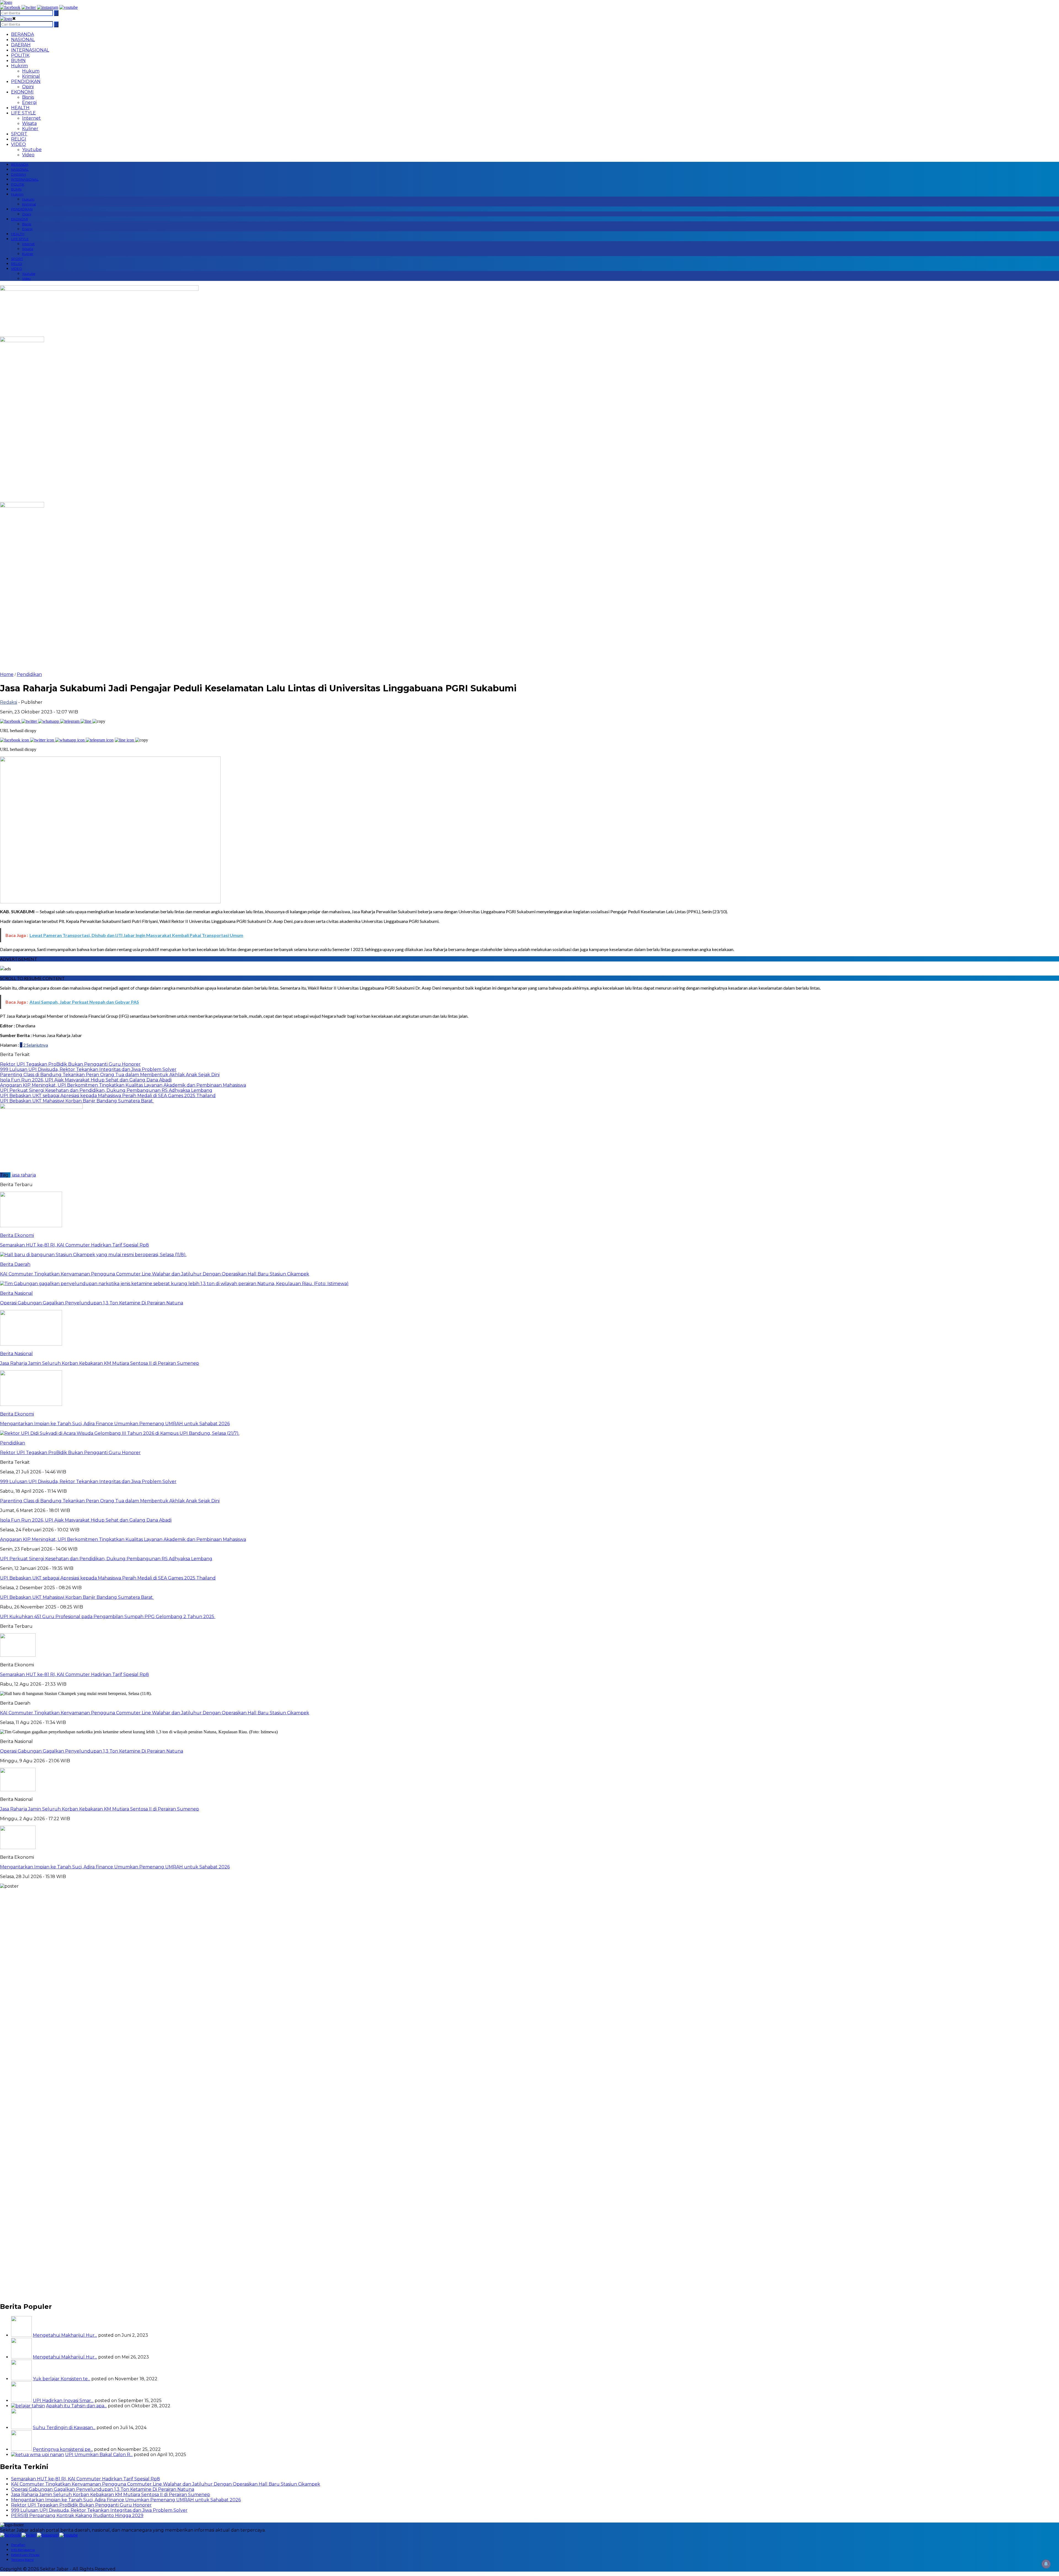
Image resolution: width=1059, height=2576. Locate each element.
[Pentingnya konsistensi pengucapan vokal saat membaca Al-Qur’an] (21, 2449)
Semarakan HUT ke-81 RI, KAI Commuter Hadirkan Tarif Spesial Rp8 (74, 1674)
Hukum (31, 71)
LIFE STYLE (23, 113)
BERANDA (22, 34)
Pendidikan (29, 674)
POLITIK (20, 55)
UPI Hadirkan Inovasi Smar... (63, 2401)
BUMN (18, 61)
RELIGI (19, 139)
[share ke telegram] (70, 721)
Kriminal (31, 76)
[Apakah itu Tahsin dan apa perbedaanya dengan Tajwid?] (28, 2406)
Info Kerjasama (23, 2550)
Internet (31, 118)
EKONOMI (22, 92)
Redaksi (9, 702)
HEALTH (20, 108)
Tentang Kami (22, 2560)
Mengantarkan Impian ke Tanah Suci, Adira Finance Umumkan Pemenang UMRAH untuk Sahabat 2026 (115, 1867)
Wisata (29, 123)
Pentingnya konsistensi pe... (63, 2449)
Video (28, 155)
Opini (28, 87)
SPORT (19, 134)
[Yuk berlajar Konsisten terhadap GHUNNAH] (21, 2379)
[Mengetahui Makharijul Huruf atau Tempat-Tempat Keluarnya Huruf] (21, 2357)
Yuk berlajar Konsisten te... (61, 2379)
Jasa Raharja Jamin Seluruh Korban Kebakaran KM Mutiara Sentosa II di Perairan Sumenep (100, 1809)
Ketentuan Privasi (25, 2555)
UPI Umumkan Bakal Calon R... (99, 2455)
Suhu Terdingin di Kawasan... (64, 2428)
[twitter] (29, 7)
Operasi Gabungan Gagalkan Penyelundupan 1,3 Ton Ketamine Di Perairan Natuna (92, 1751)
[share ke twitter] (30, 721)
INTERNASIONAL (30, 50)
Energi (29, 102)
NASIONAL (23, 40)
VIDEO (18, 144)
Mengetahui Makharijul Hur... (65, 2335)
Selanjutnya (37, 1045)
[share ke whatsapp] (49, 721)
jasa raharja (24, 1175)
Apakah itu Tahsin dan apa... (76, 2406)
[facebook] (10, 7)
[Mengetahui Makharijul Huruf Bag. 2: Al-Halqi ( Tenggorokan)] (21, 2335)
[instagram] (48, 7)
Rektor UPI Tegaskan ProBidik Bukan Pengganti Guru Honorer (81, 2505)
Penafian (18, 2545)
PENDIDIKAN (26, 81)
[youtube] (69, 7)
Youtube (32, 150)
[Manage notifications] (1046, 2564)
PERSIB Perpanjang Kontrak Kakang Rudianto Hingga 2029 (77, 2515)
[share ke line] (86, 721)
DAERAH (21, 45)
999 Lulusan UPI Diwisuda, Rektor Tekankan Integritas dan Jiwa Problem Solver (99, 2510)
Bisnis (28, 97)
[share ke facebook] (11, 721)
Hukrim (19, 66)
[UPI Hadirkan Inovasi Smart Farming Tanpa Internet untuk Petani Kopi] (21, 2401)
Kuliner (30, 129)
